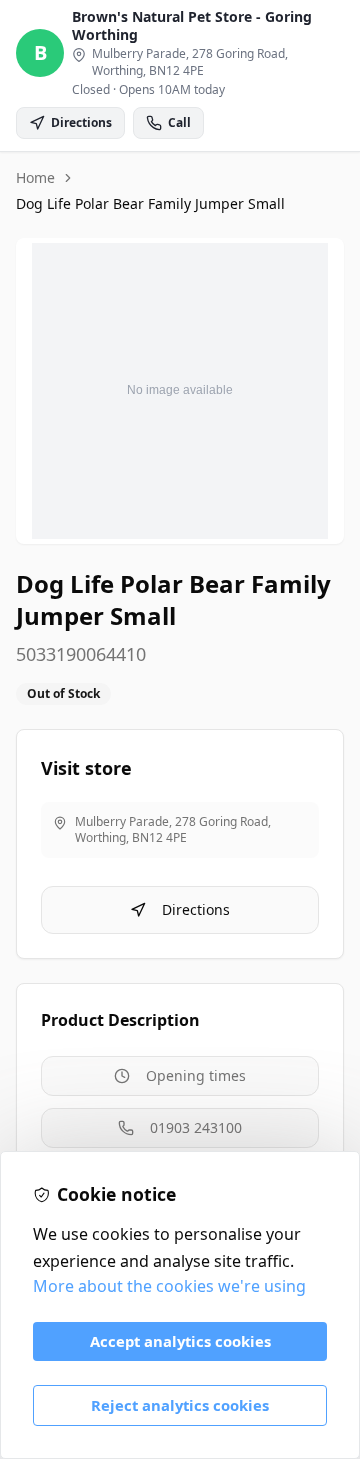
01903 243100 (196, 1127)
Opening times (196, 1075)
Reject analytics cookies (180, 1405)
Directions (196, 909)
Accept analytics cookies (180, 1341)
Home (35, 177)
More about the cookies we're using (169, 1286)
